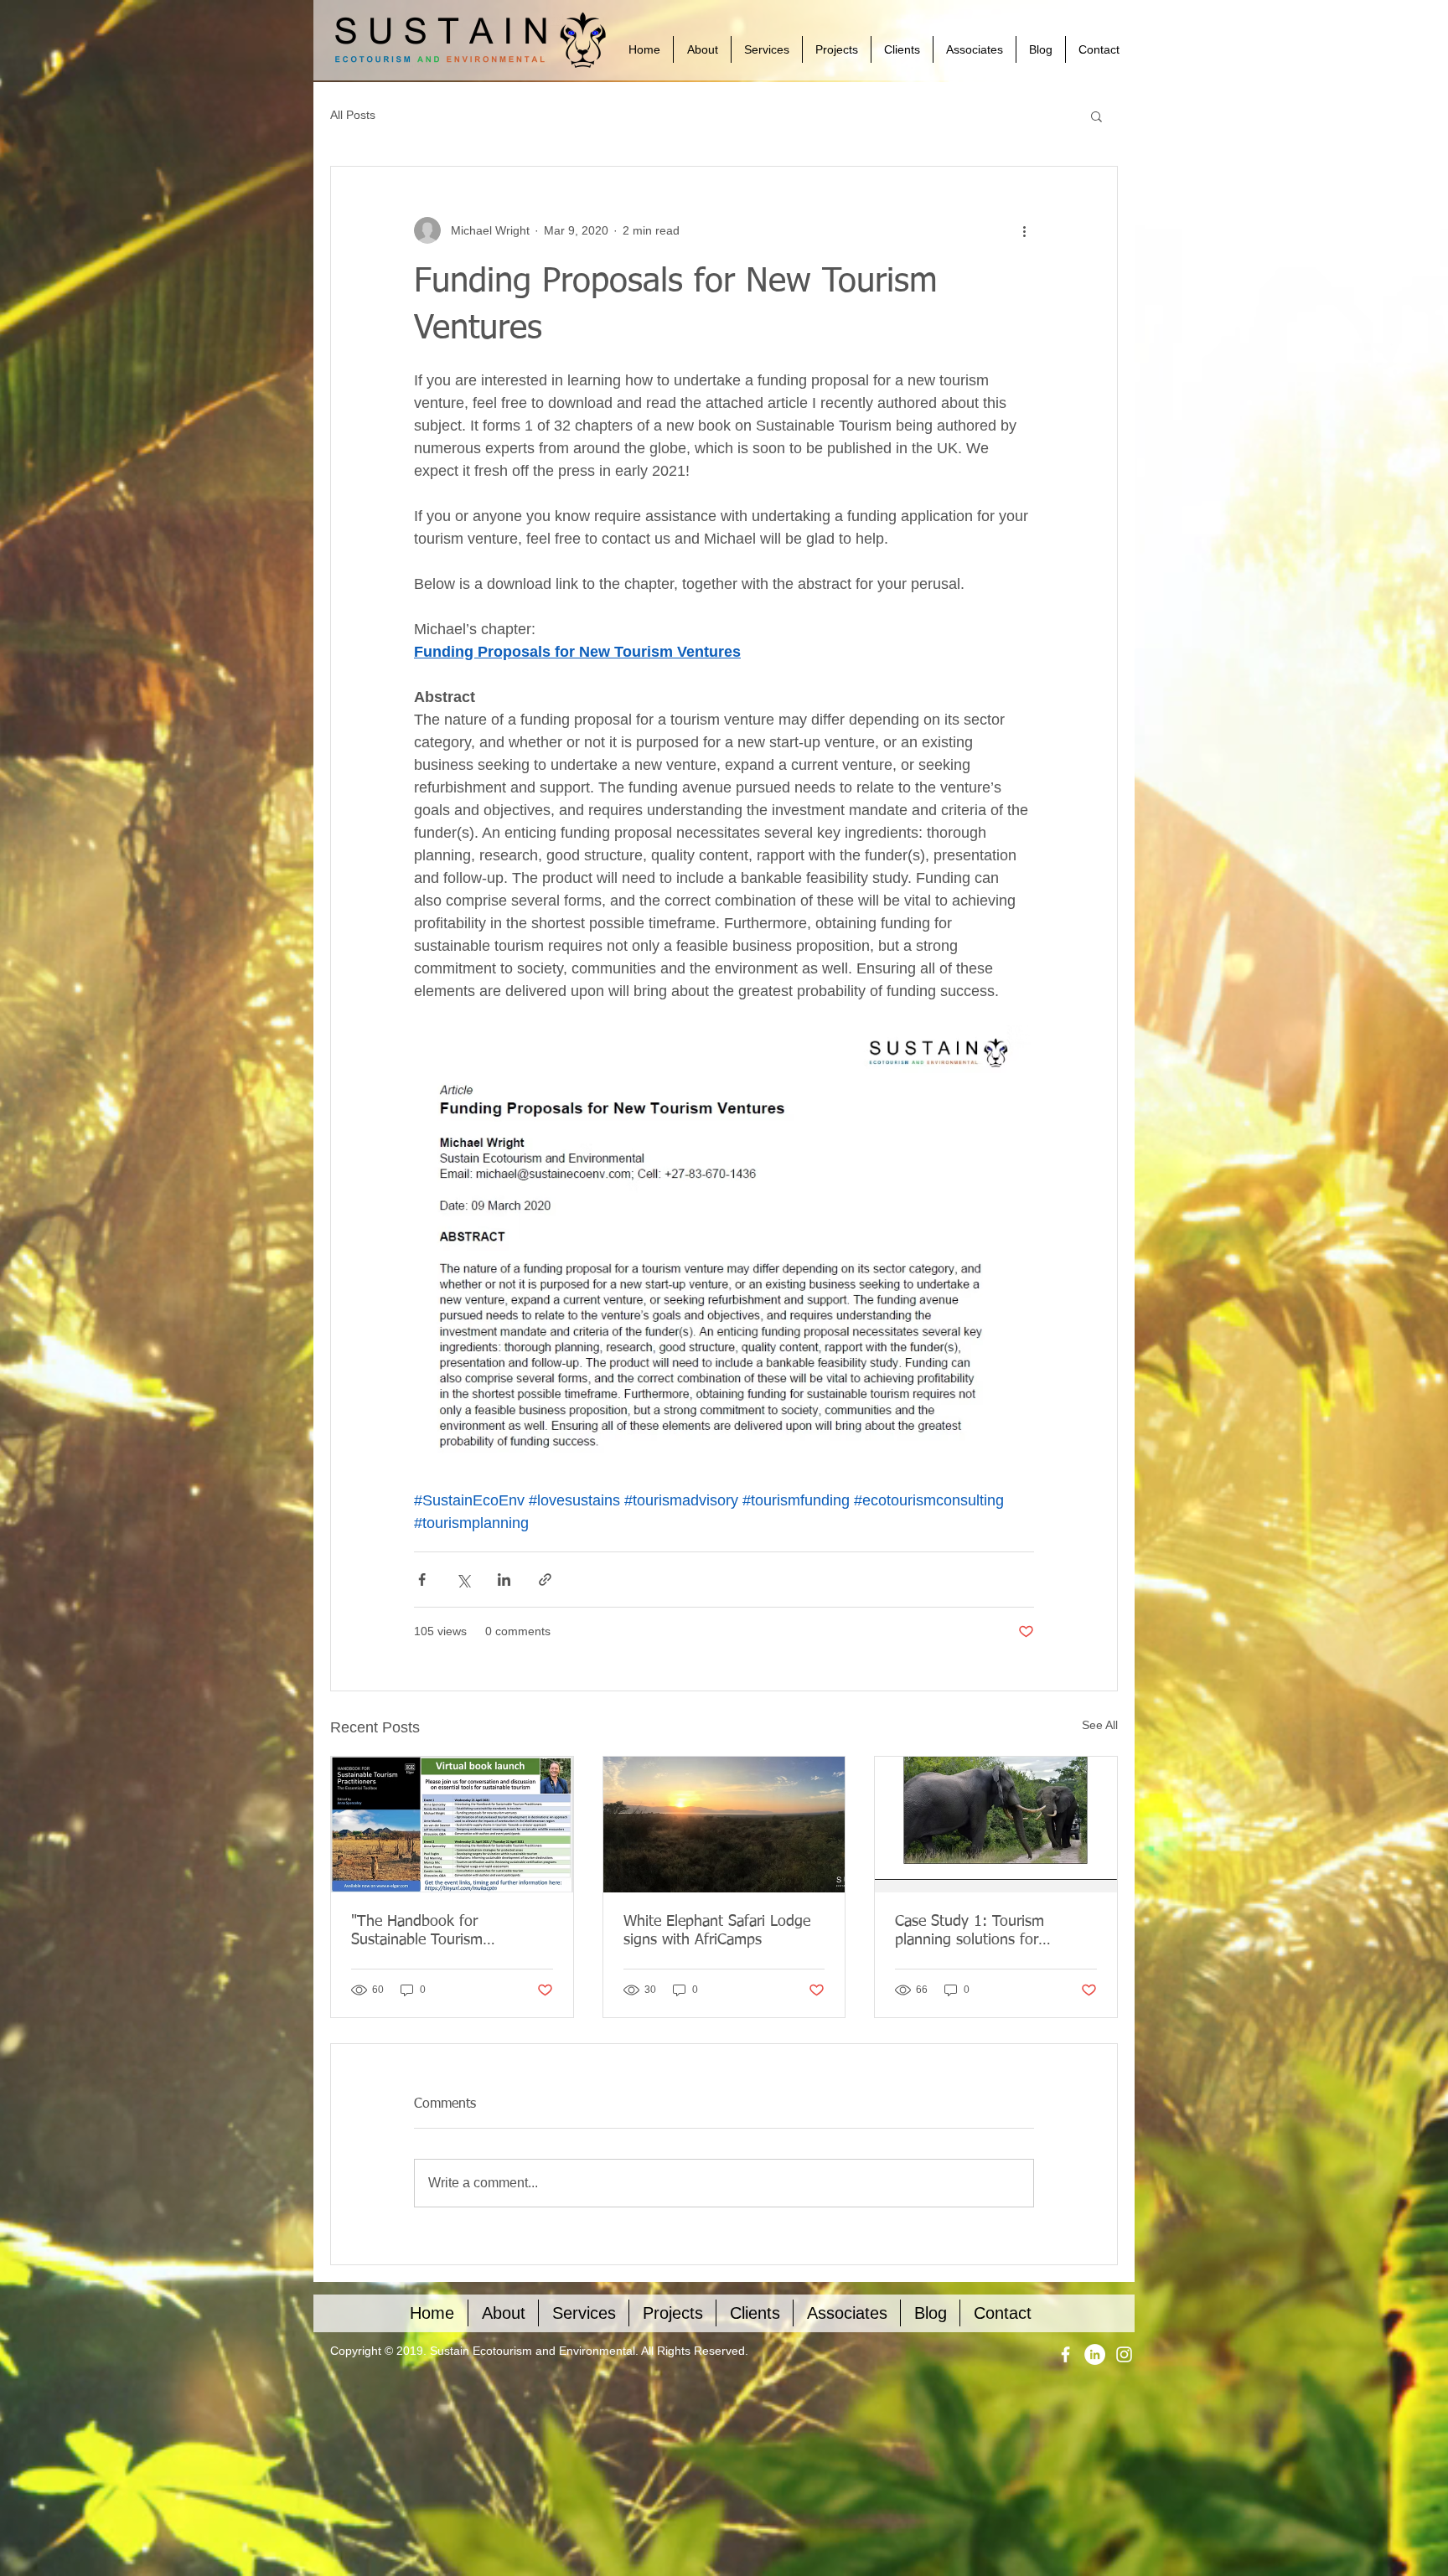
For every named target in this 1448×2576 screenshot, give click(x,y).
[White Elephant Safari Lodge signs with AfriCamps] (724, 1825)
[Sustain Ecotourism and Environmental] (1065, 2354)
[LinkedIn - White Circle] (1095, 2354)
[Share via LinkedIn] (504, 1580)
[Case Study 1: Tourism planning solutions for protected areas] (996, 1825)
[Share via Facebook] (422, 1580)
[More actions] (1024, 230)
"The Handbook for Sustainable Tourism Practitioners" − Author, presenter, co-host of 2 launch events (450, 1932)
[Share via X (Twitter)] (463, 1580)
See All (1100, 1725)
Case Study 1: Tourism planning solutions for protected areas (970, 1932)
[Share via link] (545, 1580)
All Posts (353, 115)
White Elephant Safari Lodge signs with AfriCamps (717, 1931)
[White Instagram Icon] (1124, 2354)
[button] (1096, 116)
